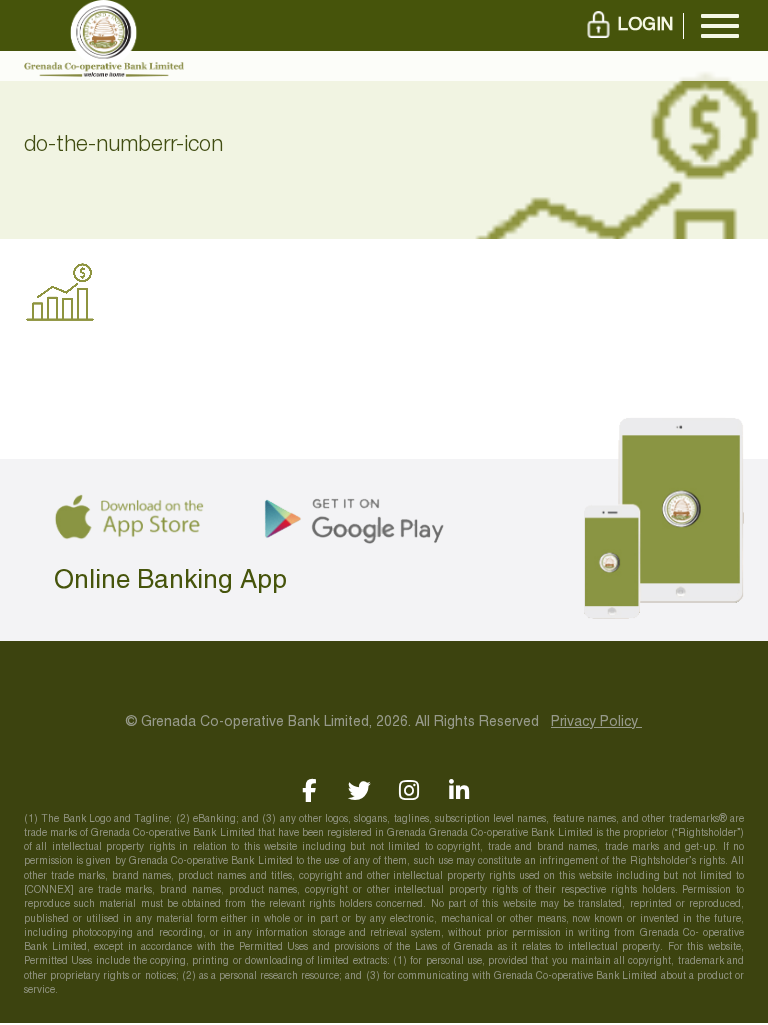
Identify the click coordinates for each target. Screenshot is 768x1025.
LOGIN (645, 25)
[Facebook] (309, 790)
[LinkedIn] (459, 790)
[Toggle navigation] (720, 26)
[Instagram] (409, 790)
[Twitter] (359, 790)
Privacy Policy (596, 722)
